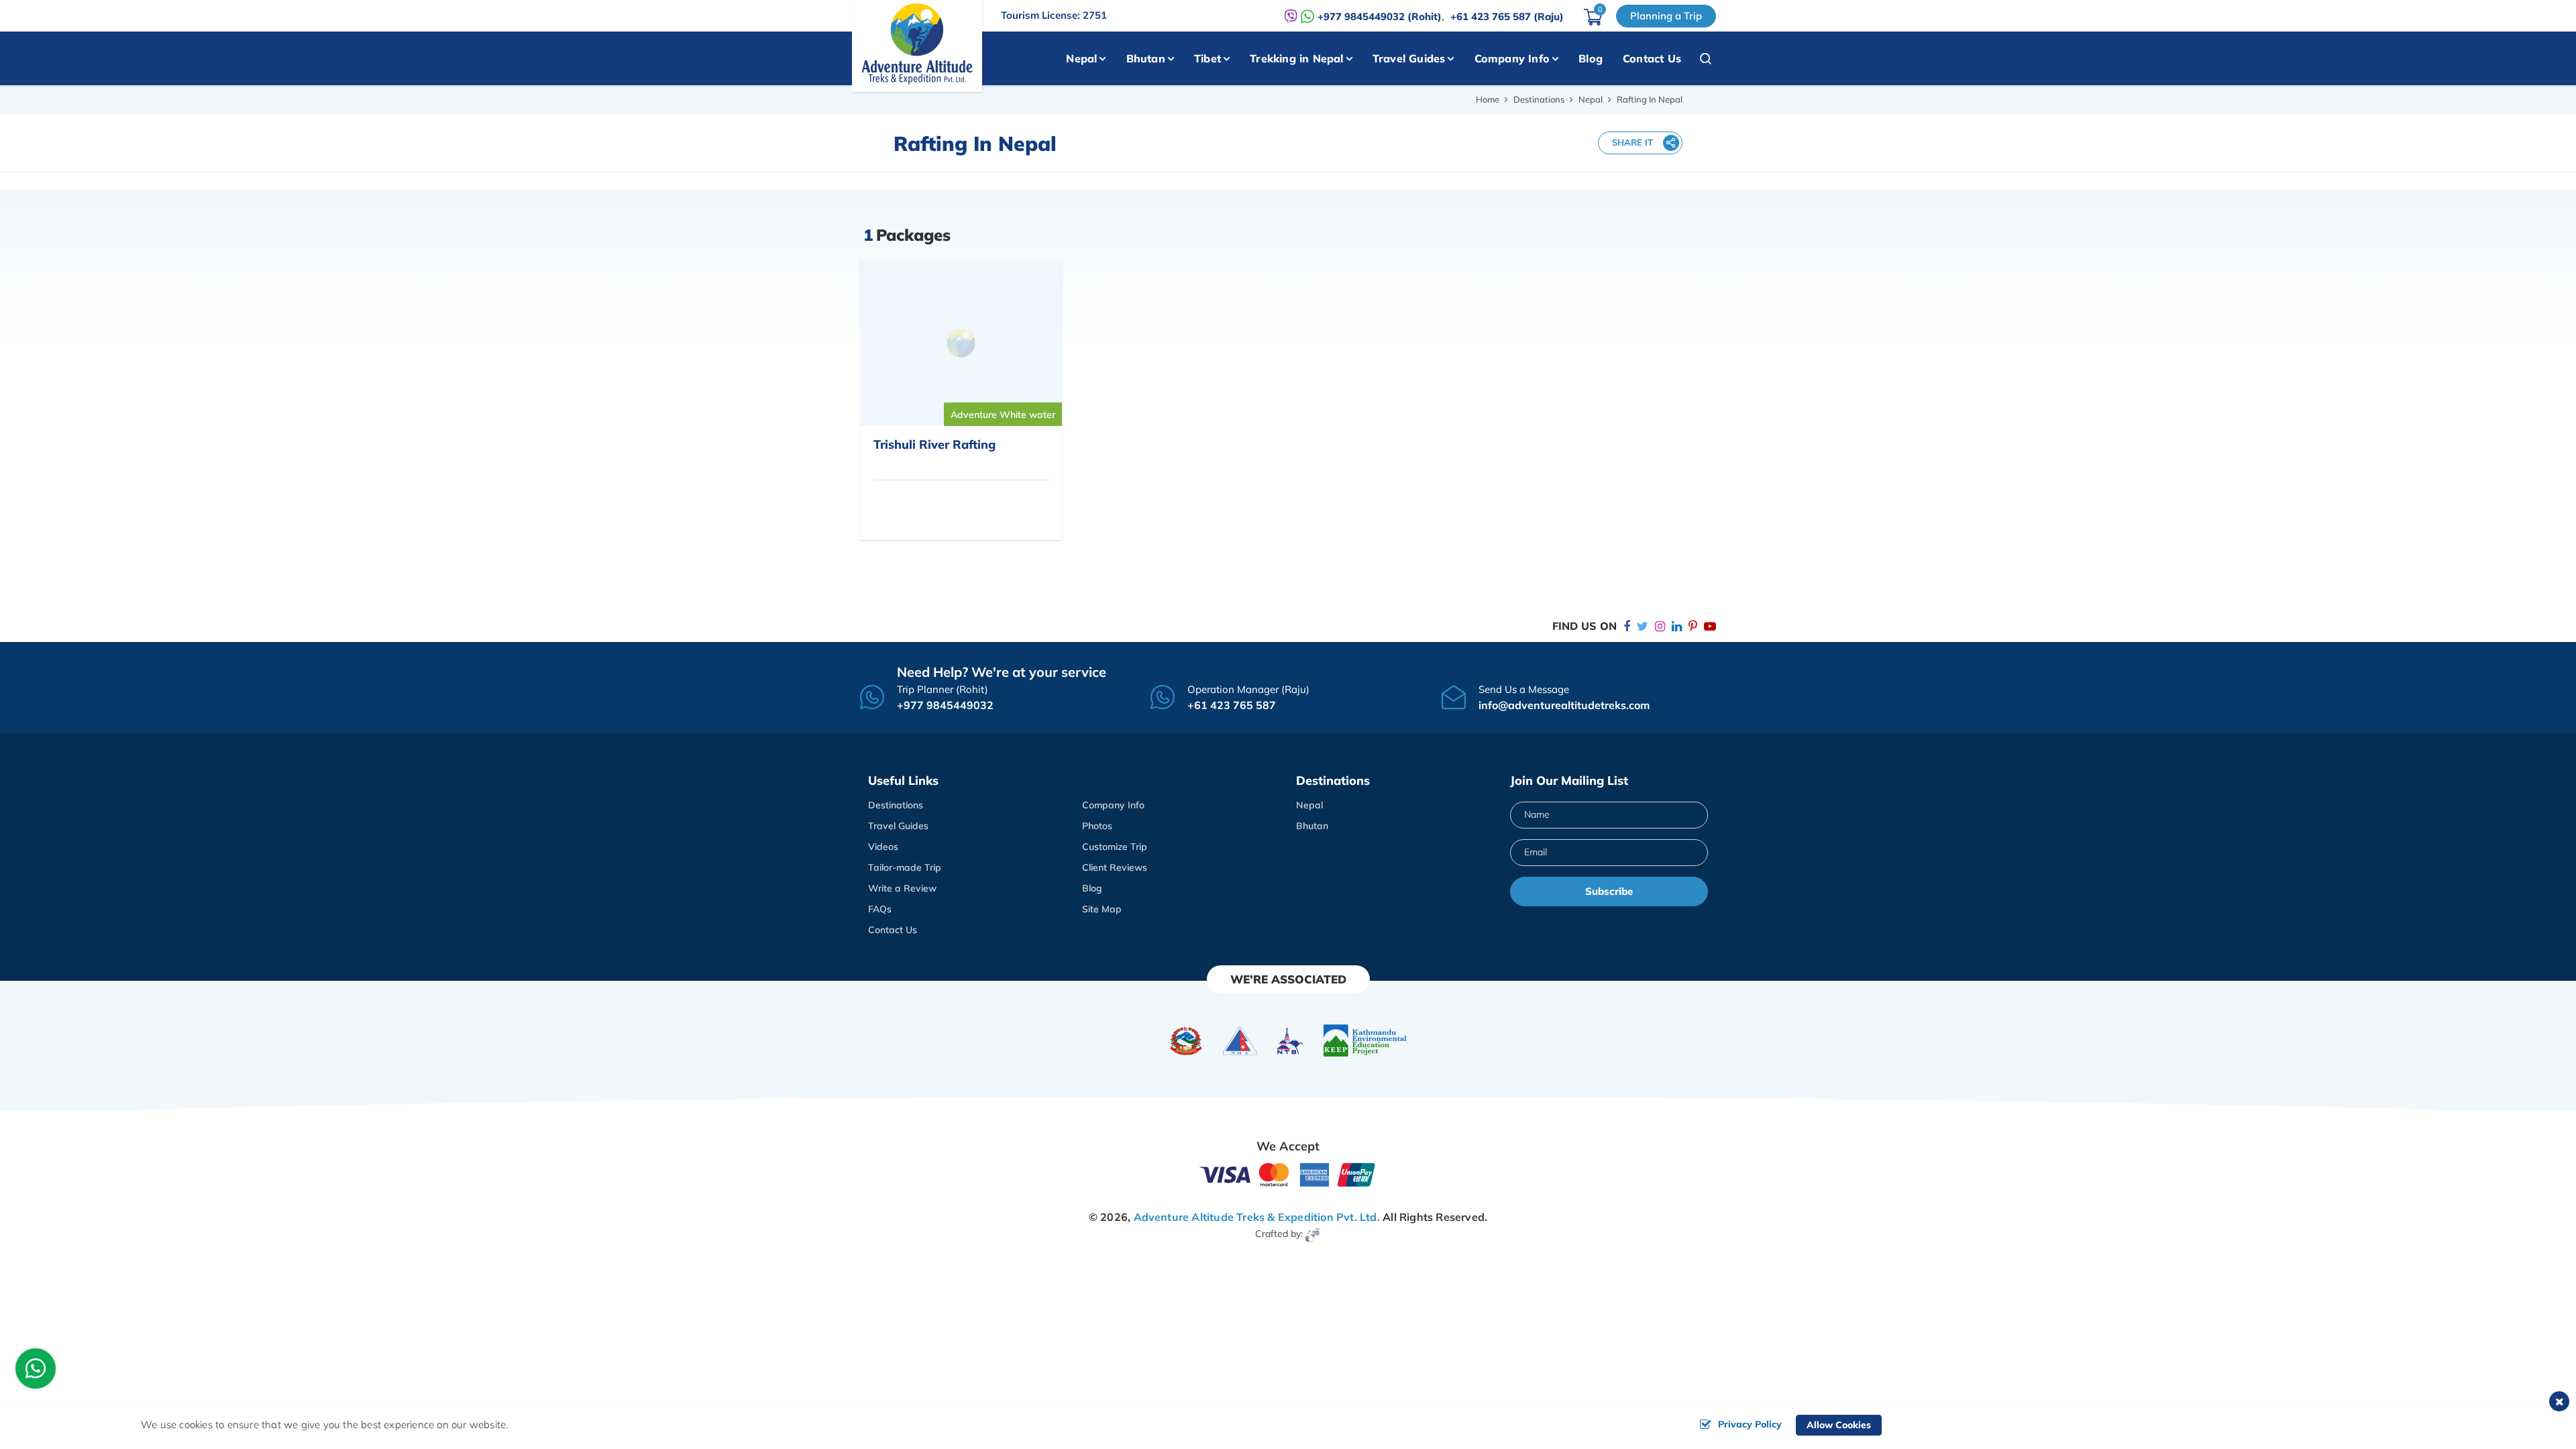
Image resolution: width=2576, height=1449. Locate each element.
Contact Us (1652, 58)
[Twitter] (1643, 626)
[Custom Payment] (1288, 1174)
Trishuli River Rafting (934, 444)
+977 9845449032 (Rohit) (1380, 16)
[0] (1593, 21)
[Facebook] (1627, 626)
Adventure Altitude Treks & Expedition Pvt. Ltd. (1257, 1217)
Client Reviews (1115, 867)
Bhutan (1312, 826)
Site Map (1102, 909)
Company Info (1113, 805)
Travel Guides (898, 826)
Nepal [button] (1081, 58)
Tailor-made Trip (905, 867)
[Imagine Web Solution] (1313, 1234)
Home (1488, 99)
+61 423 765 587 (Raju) (1507, 16)
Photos (1097, 826)
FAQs (880, 909)
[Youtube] (1710, 626)
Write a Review (902, 888)
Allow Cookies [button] (1839, 1425)
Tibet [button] (1207, 58)
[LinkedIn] (1677, 626)
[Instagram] (1660, 626)
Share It (1632, 142)
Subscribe (1609, 891)
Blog (1591, 58)
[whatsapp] (36, 1372)
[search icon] (1699, 58)
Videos (883, 847)
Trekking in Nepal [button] (1296, 58)
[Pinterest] (1693, 626)
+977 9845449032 (945, 705)
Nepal (1591, 99)
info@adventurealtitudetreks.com (1564, 705)
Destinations (1539, 99)
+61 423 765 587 (1232, 705)
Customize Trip (1115, 847)
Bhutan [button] (1146, 58)
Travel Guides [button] (1409, 58)
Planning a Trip (1666, 16)
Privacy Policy (1750, 1424)
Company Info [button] (1512, 58)
